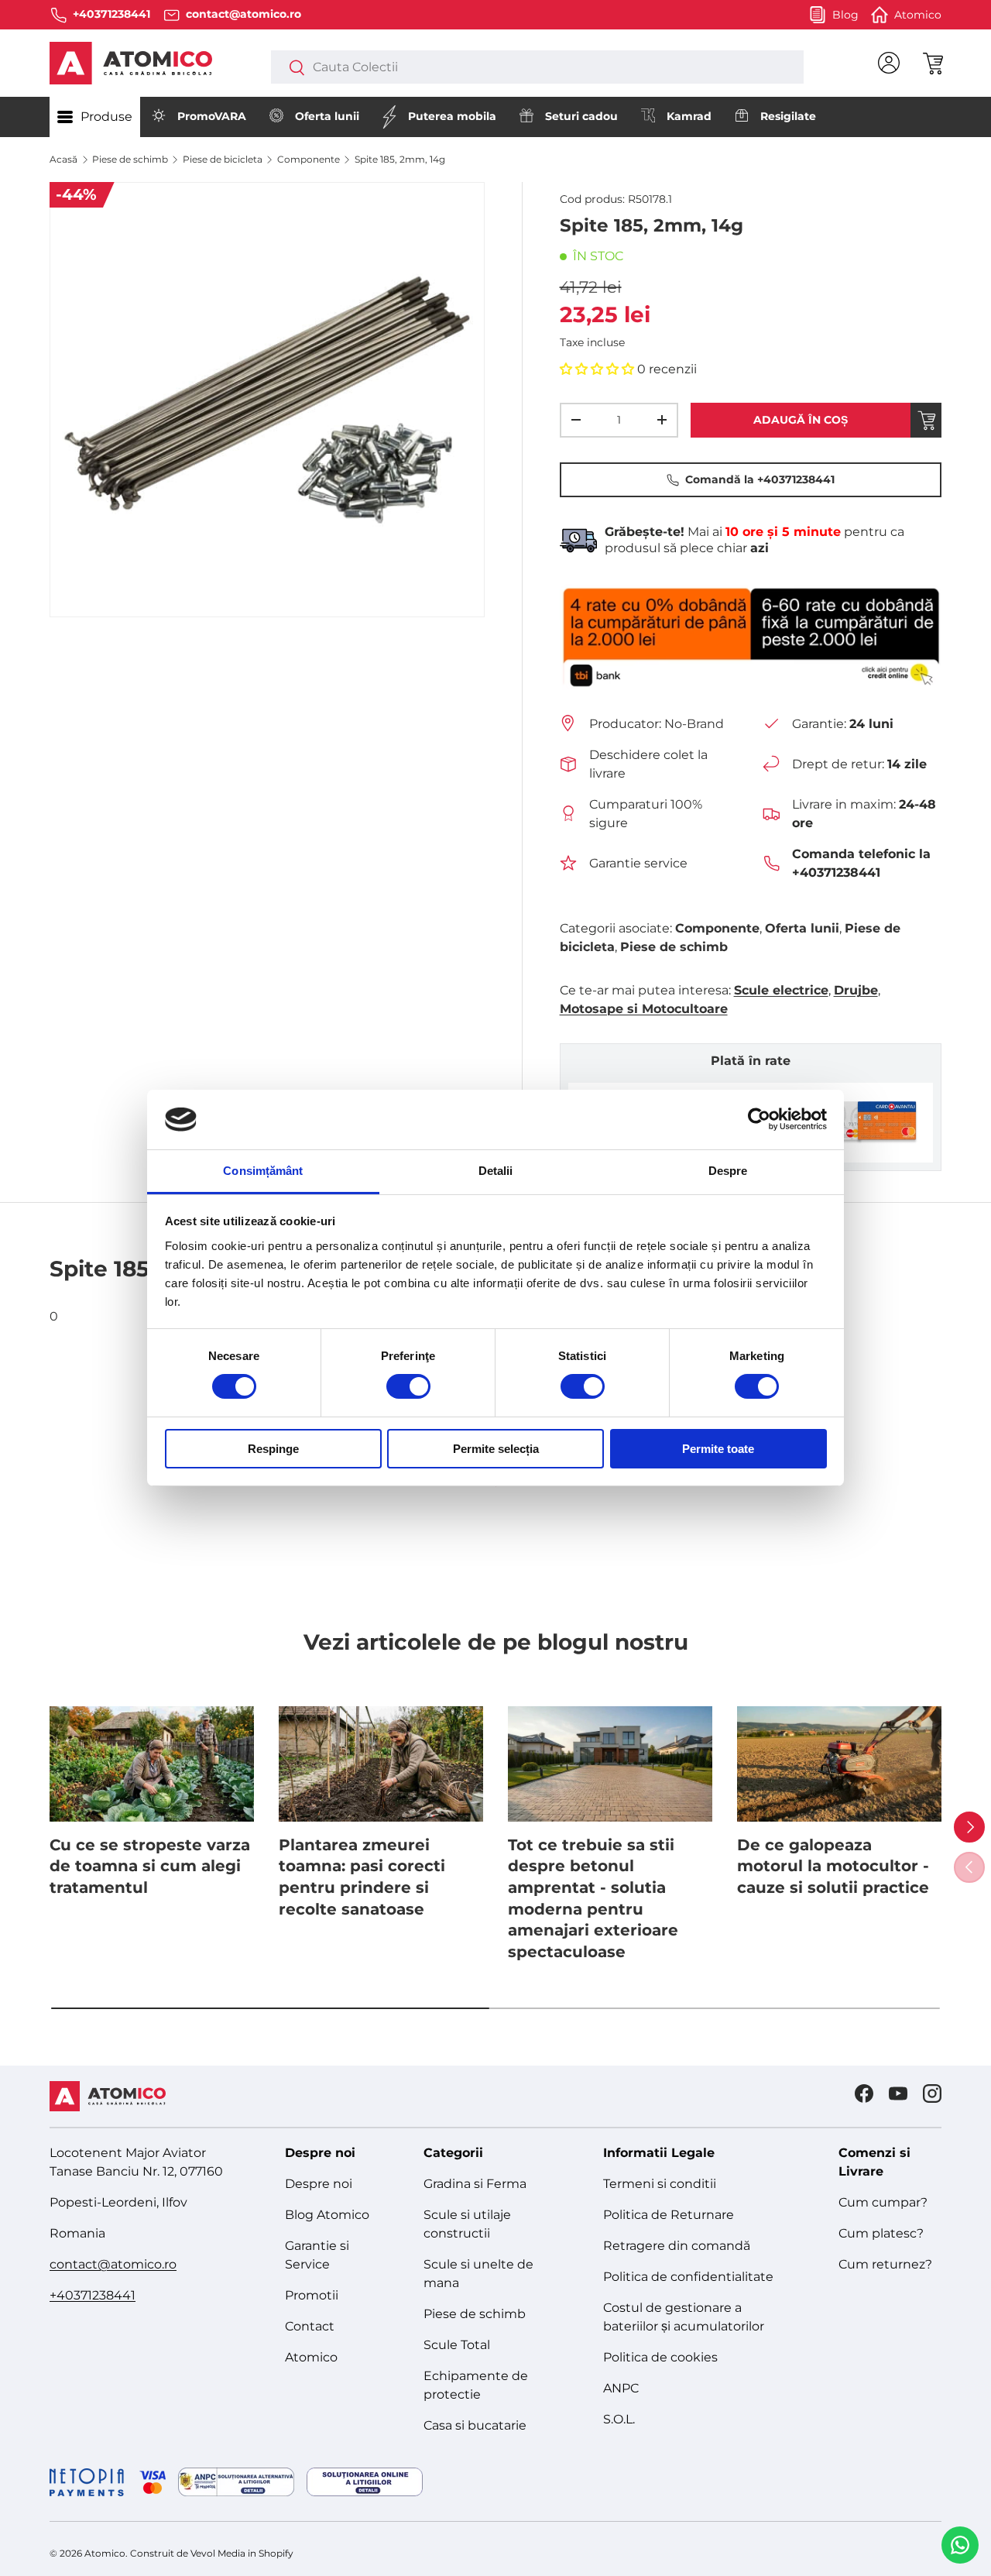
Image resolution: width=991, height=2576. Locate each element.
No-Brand (694, 724)
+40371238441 (93, 2295)
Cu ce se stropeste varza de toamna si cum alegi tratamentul (150, 1866)
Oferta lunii (327, 116)
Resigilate (788, 116)
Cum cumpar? (883, 2202)
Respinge (273, 1449)
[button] (932, 63)
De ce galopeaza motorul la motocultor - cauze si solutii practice (833, 1866)
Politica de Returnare (669, 2215)
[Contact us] (960, 2545)
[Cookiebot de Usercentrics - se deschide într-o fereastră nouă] (759, 1119)
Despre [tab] (728, 1171)
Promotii (312, 2295)
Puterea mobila (452, 116)
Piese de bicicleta (223, 159)
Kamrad (689, 116)
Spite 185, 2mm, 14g (400, 159)
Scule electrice (781, 990)
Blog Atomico (327, 2215)
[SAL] (236, 2482)
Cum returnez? (885, 2264)
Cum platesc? (881, 2233)
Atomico (311, 2357)
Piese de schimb (130, 159)
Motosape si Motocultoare (644, 1009)
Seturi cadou (581, 116)
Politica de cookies (660, 2357)
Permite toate (718, 1449)
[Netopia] (108, 2482)
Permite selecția (496, 1449)
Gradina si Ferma (475, 2184)
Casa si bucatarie (475, 2425)
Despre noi (319, 2184)
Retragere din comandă (677, 2246)
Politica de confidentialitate (688, 2277)
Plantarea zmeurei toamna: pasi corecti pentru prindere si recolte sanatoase (362, 1877)
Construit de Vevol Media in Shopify (212, 2553)
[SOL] (365, 2482)
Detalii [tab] (496, 1171)
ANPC (621, 2388)
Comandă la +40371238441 (760, 479)
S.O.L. (619, 2419)
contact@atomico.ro (113, 2264)
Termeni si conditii (660, 2184)
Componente (309, 159)
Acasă (63, 159)
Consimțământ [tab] (263, 1171)
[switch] (408, 1386)
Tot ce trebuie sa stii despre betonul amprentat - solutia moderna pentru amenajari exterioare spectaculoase (593, 1898)
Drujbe (856, 990)
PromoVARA (212, 116)
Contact (310, 2326)
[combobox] (537, 67)
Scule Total (457, 2345)
